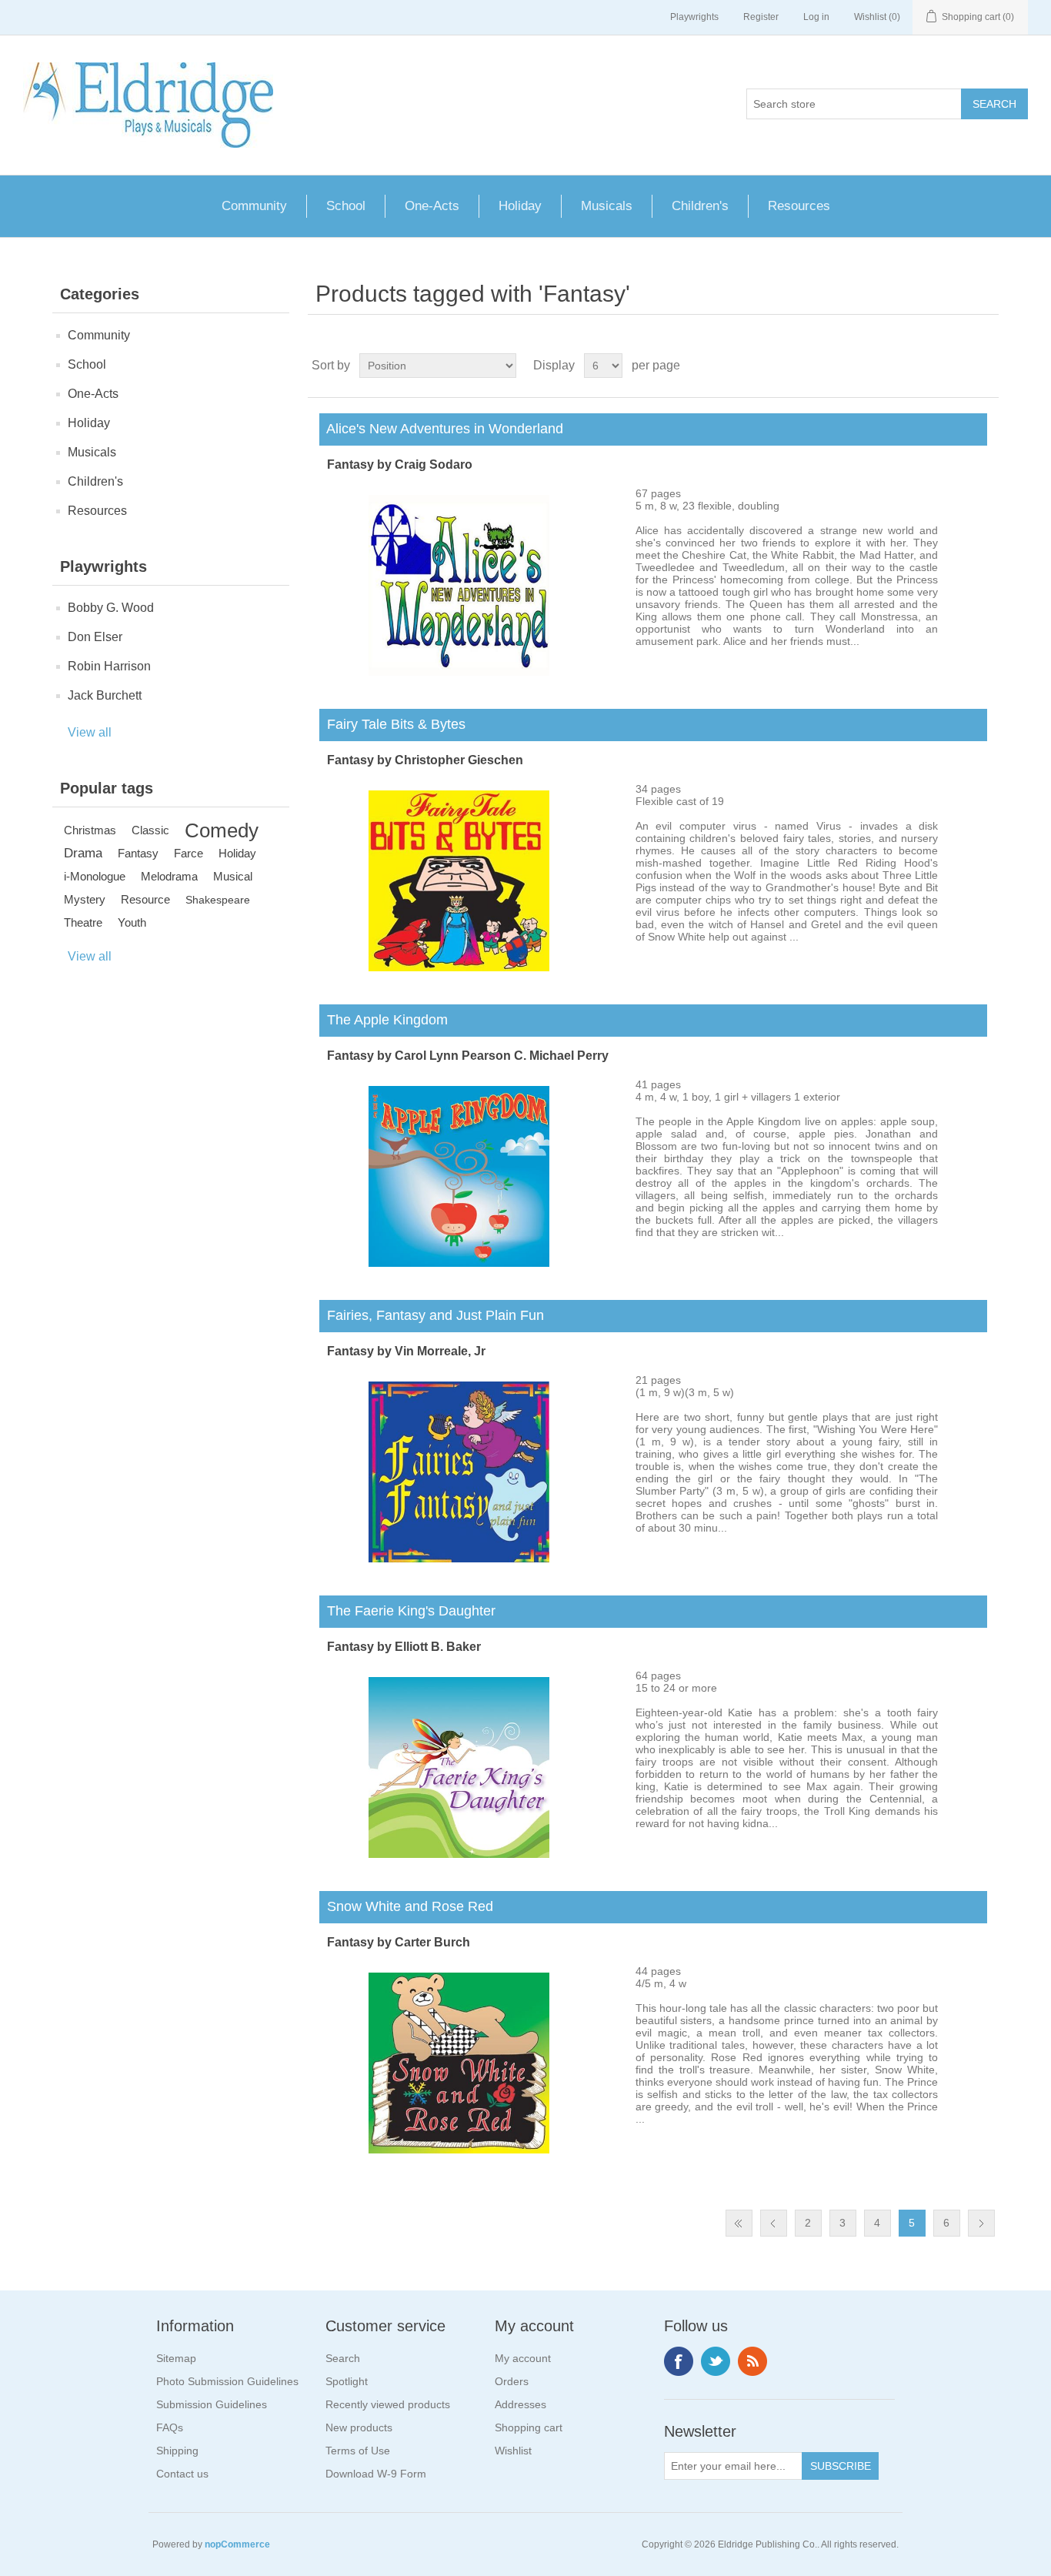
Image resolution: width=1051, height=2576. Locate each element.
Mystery (85, 899)
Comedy (222, 830)
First (739, 2223)
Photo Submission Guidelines (227, 2381)
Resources (799, 206)
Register (761, 17)
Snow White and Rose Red (406, 1906)
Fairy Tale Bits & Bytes (392, 724)
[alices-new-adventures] (459, 672)
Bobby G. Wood (111, 608)
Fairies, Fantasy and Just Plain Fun (432, 1315)
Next (981, 2223)
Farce (189, 853)
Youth (132, 922)
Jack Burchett (105, 695)
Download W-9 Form (376, 2474)
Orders (512, 2381)
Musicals (607, 206)
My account (523, 2358)
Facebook (679, 2361)
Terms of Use (358, 2451)
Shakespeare (218, 900)
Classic (150, 830)
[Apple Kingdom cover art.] (459, 1263)
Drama (83, 853)
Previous (774, 2223)
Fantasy (138, 853)
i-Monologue (95, 876)
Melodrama (169, 876)
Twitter (716, 2361)
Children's (700, 206)
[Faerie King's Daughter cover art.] (459, 1854)
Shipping (177, 2451)
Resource (145, 899)
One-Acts (432, 206)
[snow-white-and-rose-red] (459, 2150)
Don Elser (95, 637)
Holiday (520, 206)
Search (343, 2358)
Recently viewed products (388, 2404)
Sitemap (176, 2358)
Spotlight (347, 2381)
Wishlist (513, 2451)
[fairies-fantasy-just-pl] (459, 1559)
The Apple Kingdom (384, 1020)
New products (359, 2427)
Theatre (83, 922)
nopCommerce (237, 2544)
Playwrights (694, 17)
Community (254, 206)
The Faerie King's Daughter (407, 1611)
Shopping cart (529, 2427)
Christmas (90, 830)
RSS (752, 2361)
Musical (233, 876)
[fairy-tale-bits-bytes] (459, 967)
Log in (816, 17)
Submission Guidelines (212, 2404)
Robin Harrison (109, 666)
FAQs (170, 2427)
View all (90, 732)
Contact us (182, 2474)
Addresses (520, 2404)
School (346, 206)
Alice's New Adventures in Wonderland (441, 429)
